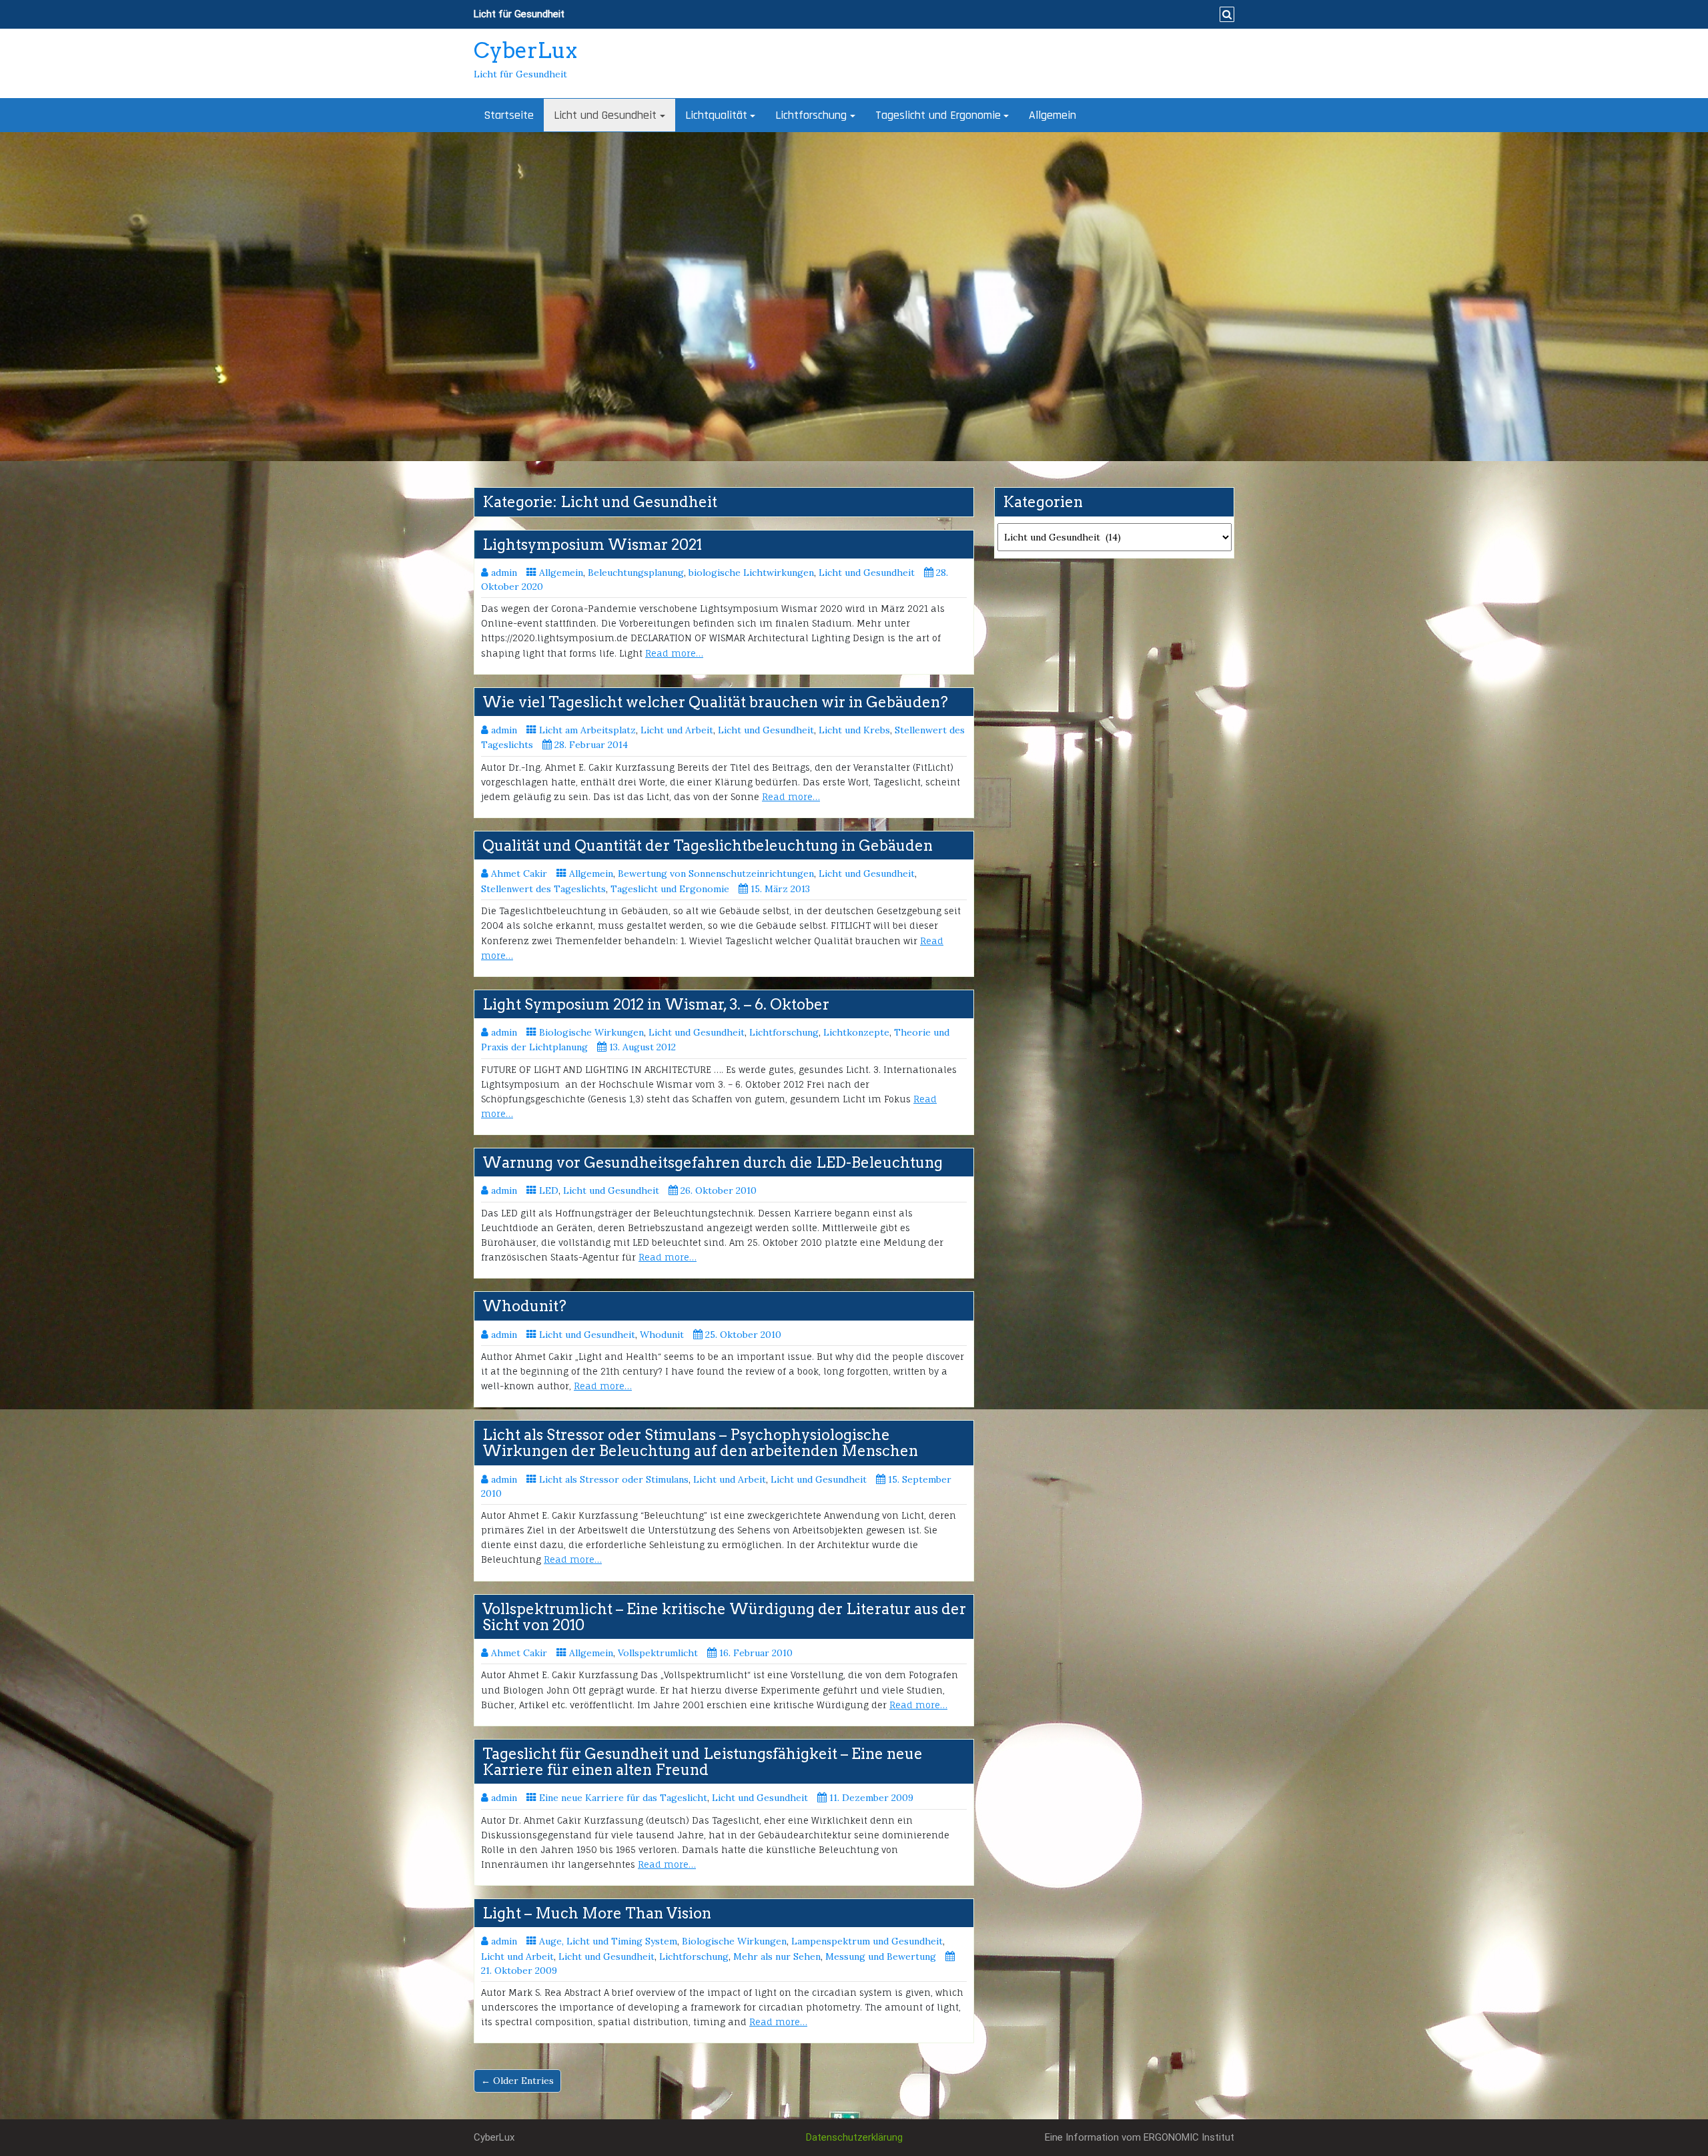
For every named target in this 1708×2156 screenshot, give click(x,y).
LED (549, 1190)
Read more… (674, 653)
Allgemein (1052, 115)
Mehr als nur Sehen (777, 1956)
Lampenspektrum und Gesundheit (867, 1941)
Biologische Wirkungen (591, 1032)
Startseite (509, 115)
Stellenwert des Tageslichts (543, 889)
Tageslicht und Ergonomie (938, 115)
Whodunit (662, 1335)
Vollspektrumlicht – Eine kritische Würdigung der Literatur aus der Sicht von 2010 (724, 1617)
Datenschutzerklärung (854, 2137)
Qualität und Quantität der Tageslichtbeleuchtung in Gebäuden (708, 845)
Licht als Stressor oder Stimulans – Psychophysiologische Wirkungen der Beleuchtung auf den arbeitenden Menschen (700, 1443)
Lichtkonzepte (856, 1032)
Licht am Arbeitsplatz (587, 730)
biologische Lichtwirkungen (751, 573)
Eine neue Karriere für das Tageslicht (623, 1798)
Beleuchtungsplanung (636, 573)
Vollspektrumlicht (658, 1653)
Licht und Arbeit (677, 730)
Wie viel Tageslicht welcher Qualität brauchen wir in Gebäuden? (715, 702)
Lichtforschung (811, 115)
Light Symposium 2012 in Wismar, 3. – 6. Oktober (656, 1004)
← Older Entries (517, 2081)
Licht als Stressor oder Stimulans (614, 1479)
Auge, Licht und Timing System (608, 1941)
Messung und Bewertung (881, 1956)
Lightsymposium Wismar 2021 (592, 545)
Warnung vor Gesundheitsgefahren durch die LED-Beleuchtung (713, 1162)
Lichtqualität (716, 115)
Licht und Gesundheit (605, 115)
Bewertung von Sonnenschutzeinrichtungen (716, 873)
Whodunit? (524, 1306)
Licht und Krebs (854, 730)
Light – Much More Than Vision (597, 1913)
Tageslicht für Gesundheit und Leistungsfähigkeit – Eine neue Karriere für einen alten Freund (703, 1762)
